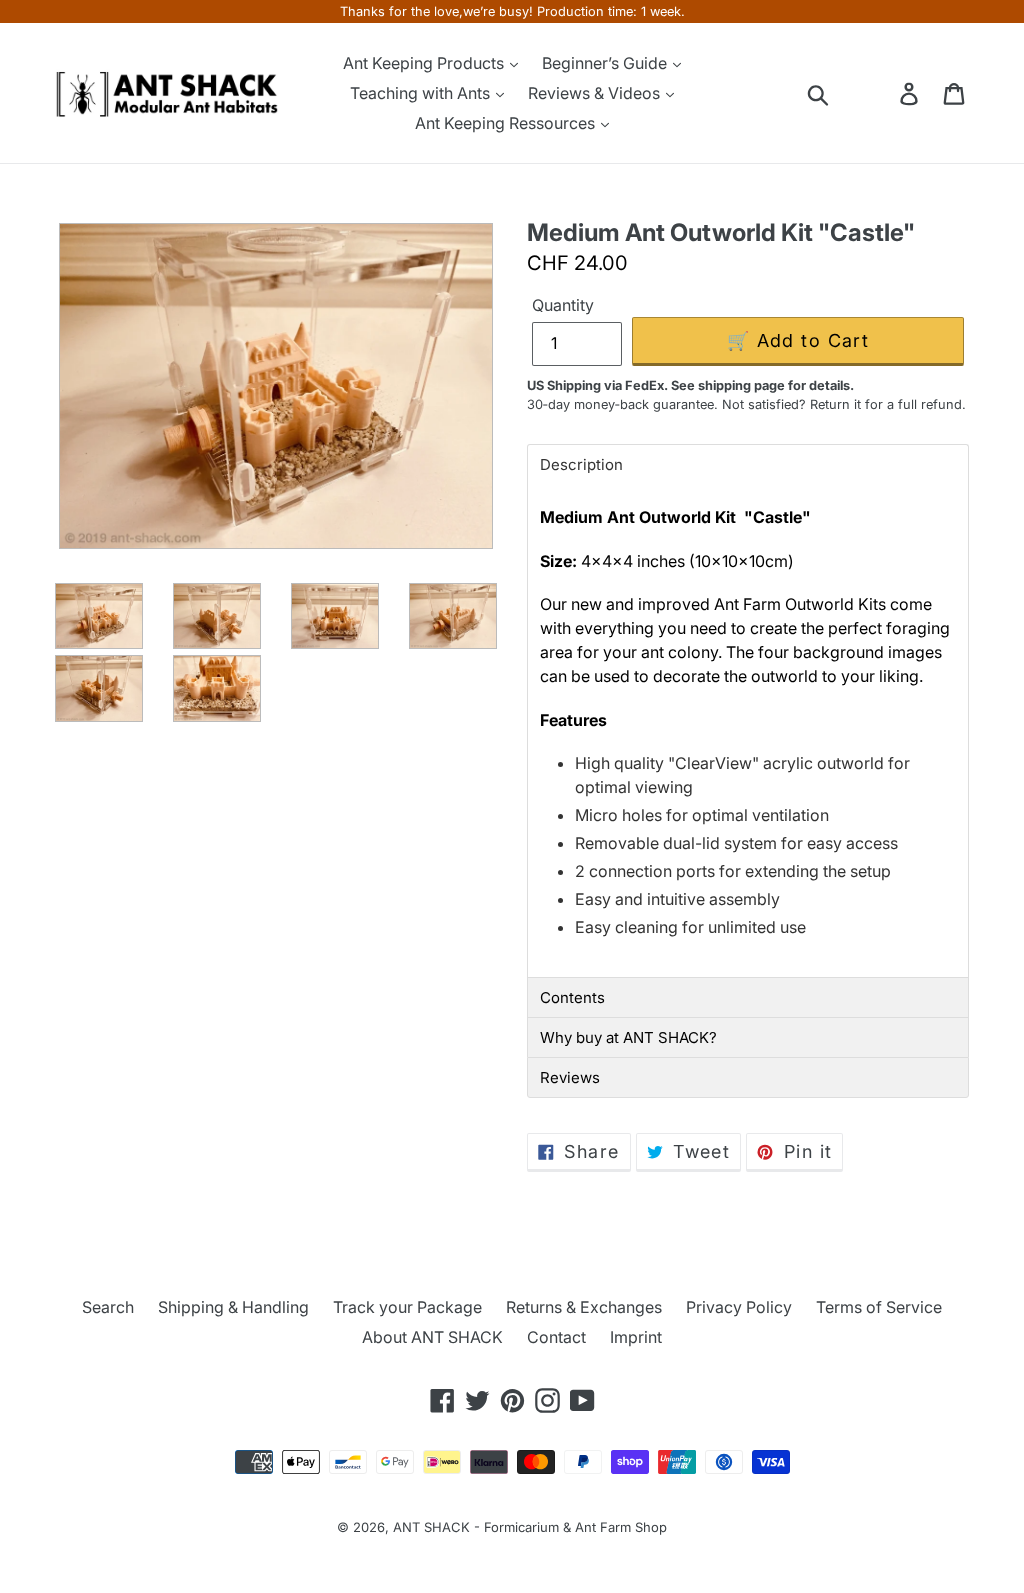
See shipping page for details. (762, 385)
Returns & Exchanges (584, 1307)
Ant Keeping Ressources (507, 123)
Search (108, 1307)
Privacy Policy (739, 1307)
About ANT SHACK (432, 1337)
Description (581, 464)
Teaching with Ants (422, 93)
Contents (572, 997)
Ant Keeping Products (425, 63)
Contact (556, 1337)
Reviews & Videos (596, 93)
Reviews (570, 1077)
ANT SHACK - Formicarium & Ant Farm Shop (530, 1527)
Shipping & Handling (233, 1307)
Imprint (636, 1337)
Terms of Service (879, 1307)
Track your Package (407, 1307)
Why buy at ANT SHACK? (628, 1037)
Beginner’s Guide (606, 63)
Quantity (563, 305)
